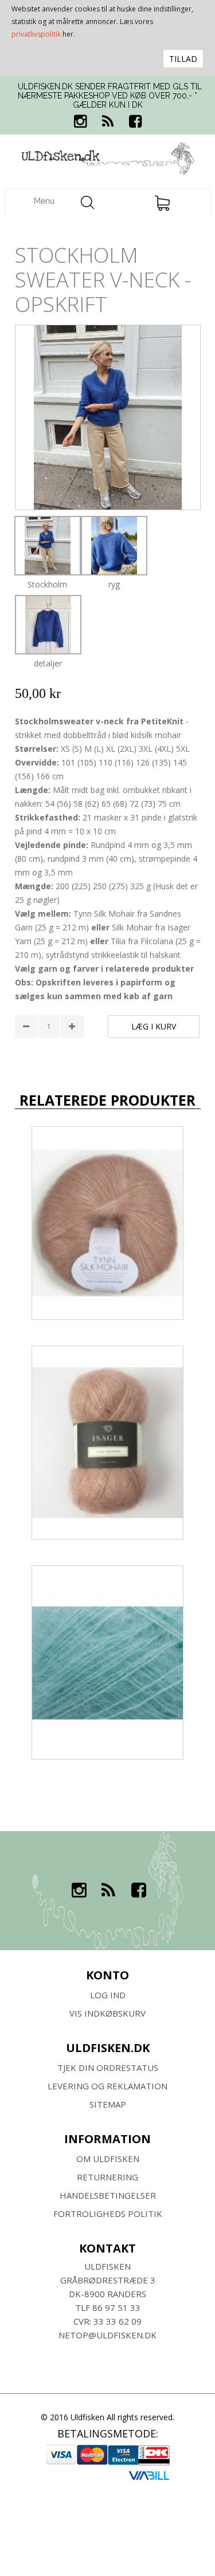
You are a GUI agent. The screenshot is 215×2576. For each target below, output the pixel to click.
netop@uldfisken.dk (107, 2335)
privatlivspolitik (36, 34)
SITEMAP (108, 2104)
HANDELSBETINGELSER (108, 2195)
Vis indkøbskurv (107, 2013)
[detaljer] (48, 625)
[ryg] (114, 546)
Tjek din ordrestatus (108, 2068)
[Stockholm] (48, 546)
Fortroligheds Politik (108, 2214)
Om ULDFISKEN (108, 2159)
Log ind (108, 1995)
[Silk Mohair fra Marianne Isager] (107, 1443)
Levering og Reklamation (107, 2086)
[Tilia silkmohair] (107, 1662)
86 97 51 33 (116, 2307)
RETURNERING (107, 2177)
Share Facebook (26, 1057)
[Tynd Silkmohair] (107, 1223)
